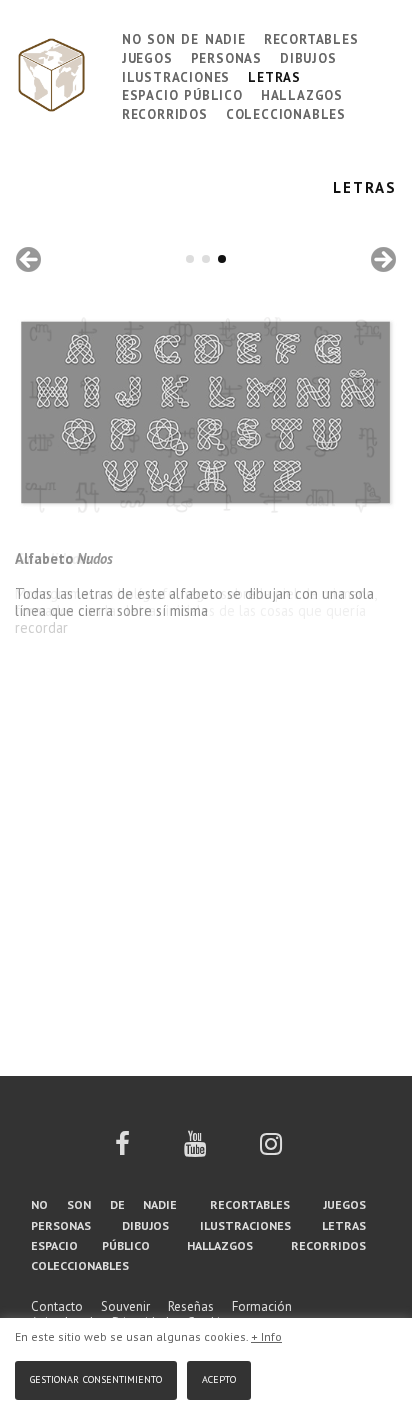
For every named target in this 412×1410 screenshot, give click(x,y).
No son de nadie (184, 37)
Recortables (311, 37)
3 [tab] (222, 259)
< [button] (30, 261)
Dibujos (308, 56)
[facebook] (122, 1150)
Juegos (147, 56)
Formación (262, 1306)
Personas (226, 56)
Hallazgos (302, 93)
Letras (274, 75)
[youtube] (195, 1150)
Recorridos (165, 112)
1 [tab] (190, 259)
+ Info (266, 1336)
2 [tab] (206, 259)
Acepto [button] (219, 1377)
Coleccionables (286, 112)
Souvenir (125, 1306)
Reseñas (191, 1306)
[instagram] (271, 1150)
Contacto (57, 1306)
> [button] (382, 261)
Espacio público (182, 93)
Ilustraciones (176, 75)
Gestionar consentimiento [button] (96, 1377)
